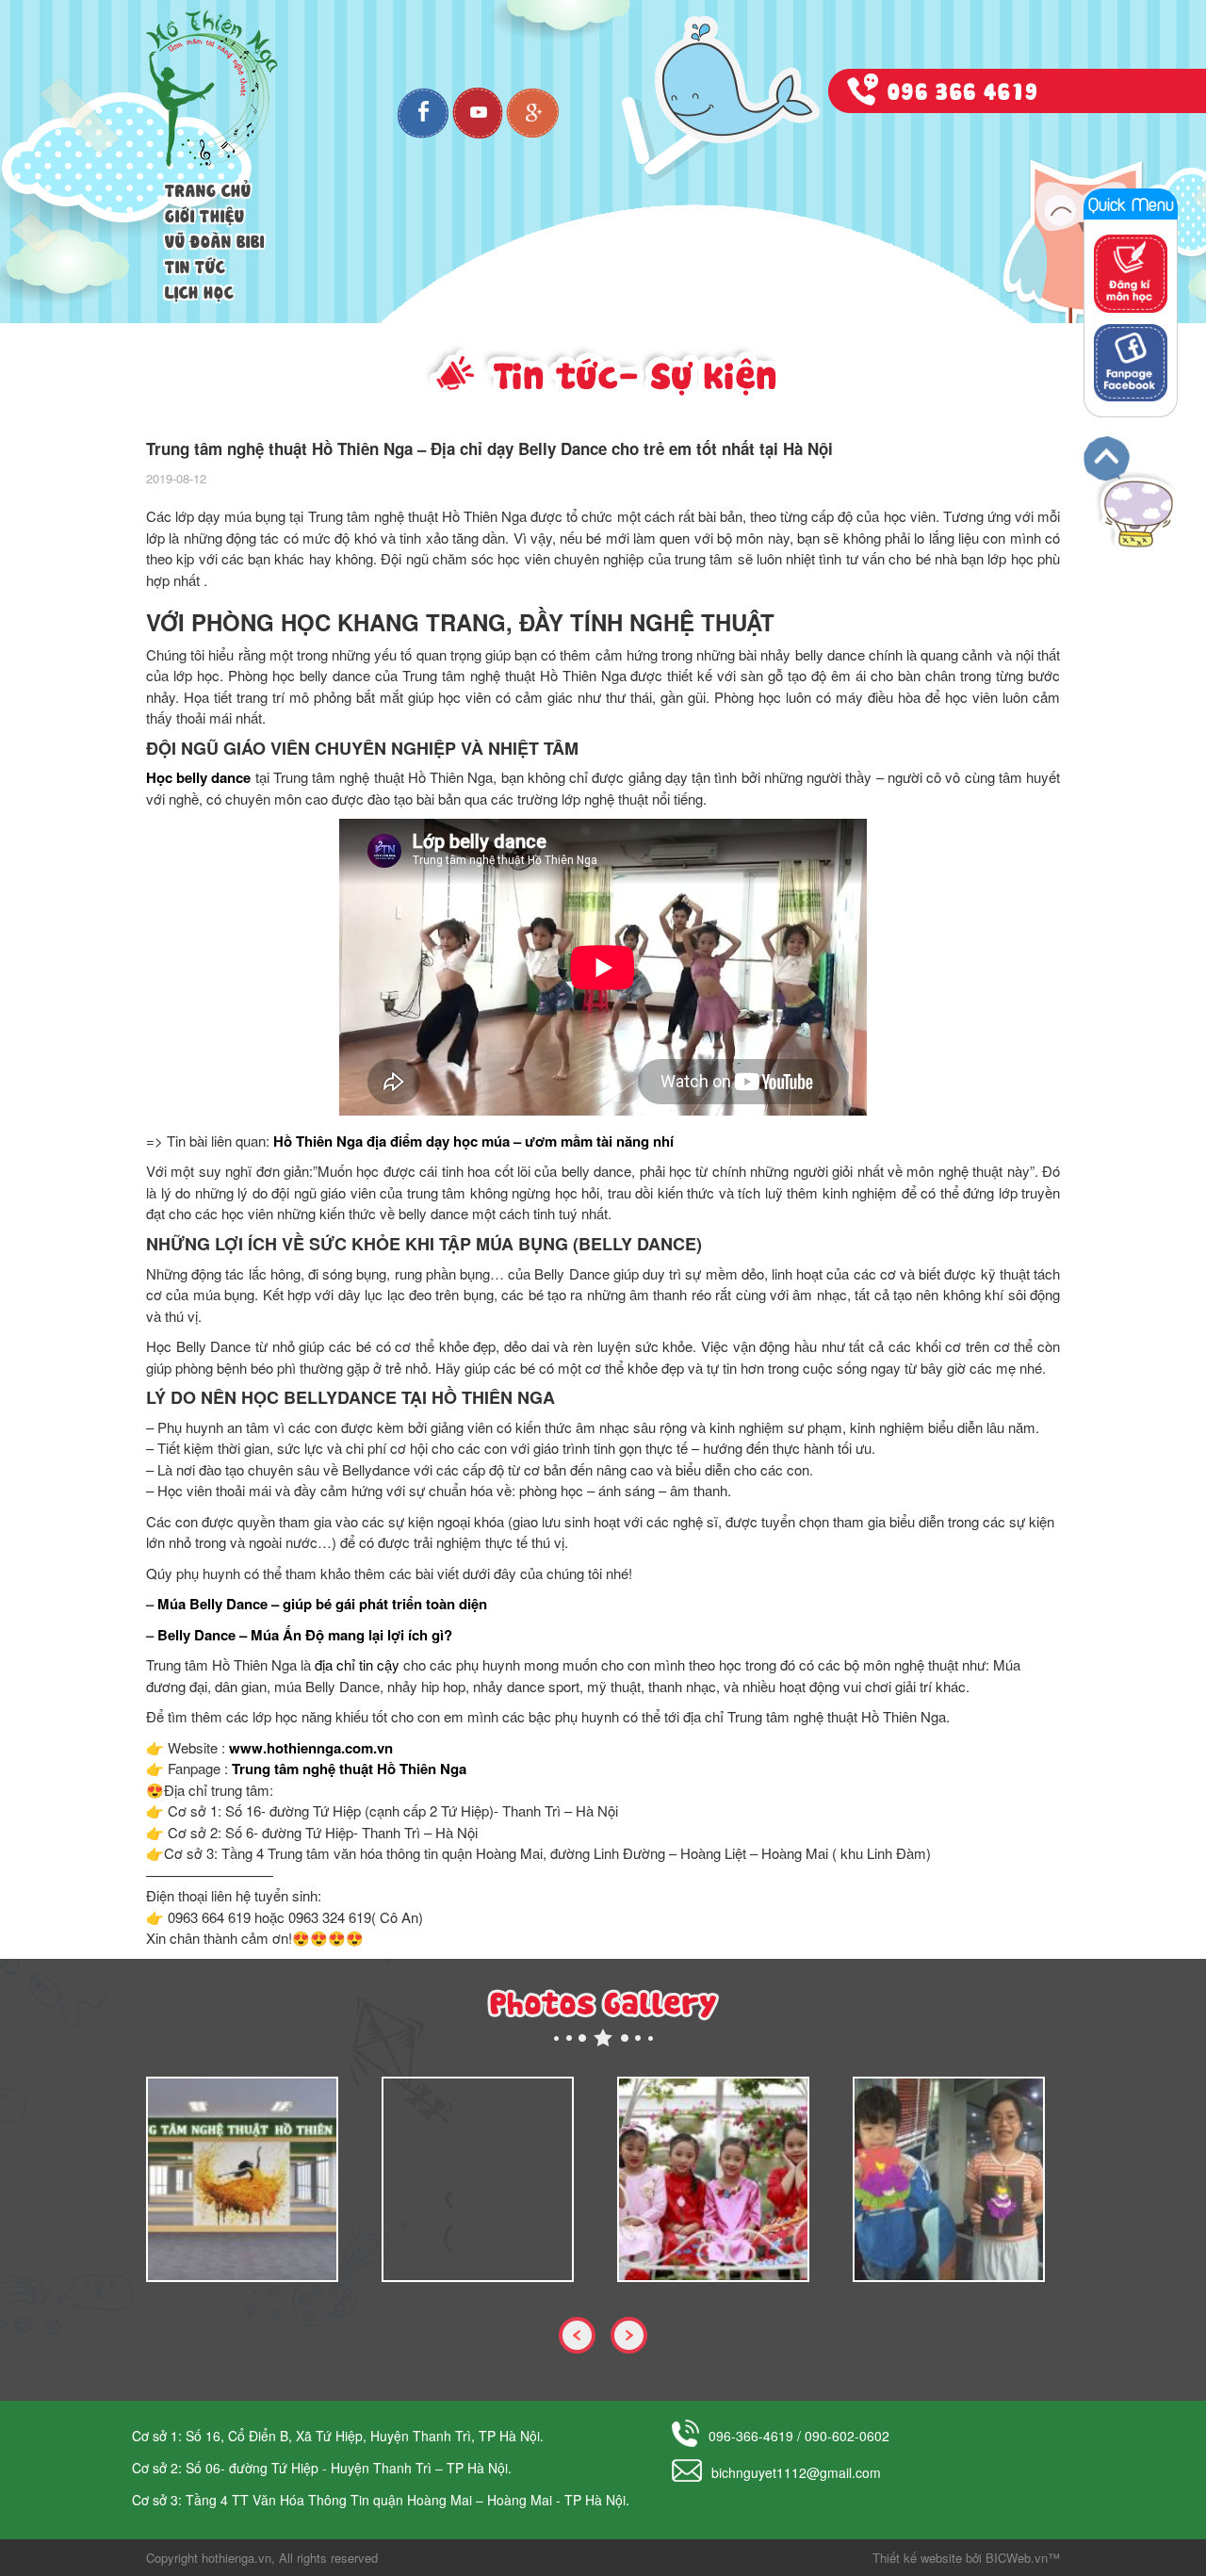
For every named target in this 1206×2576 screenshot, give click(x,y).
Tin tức (195, 265)
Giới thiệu (205, 214)
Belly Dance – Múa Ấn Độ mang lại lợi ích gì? (305, 1635)
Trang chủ (208, 188)
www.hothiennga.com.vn (311, 1748)
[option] (250, 2179)
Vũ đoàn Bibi (215, 239)
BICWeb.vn (1017, 2558)
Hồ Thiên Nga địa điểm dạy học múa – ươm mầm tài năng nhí (473, 1141)
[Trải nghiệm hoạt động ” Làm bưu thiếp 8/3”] (949, 2179)
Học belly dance (198, 777)
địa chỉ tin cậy (357, 1664)
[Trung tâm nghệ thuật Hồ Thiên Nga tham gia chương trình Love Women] (242, 2179)
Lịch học (199, 290)
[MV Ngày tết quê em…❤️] (713, 2179)
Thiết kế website (917, 2558)
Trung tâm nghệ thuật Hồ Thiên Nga (349, 1769)
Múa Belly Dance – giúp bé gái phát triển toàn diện (322, 1604)
